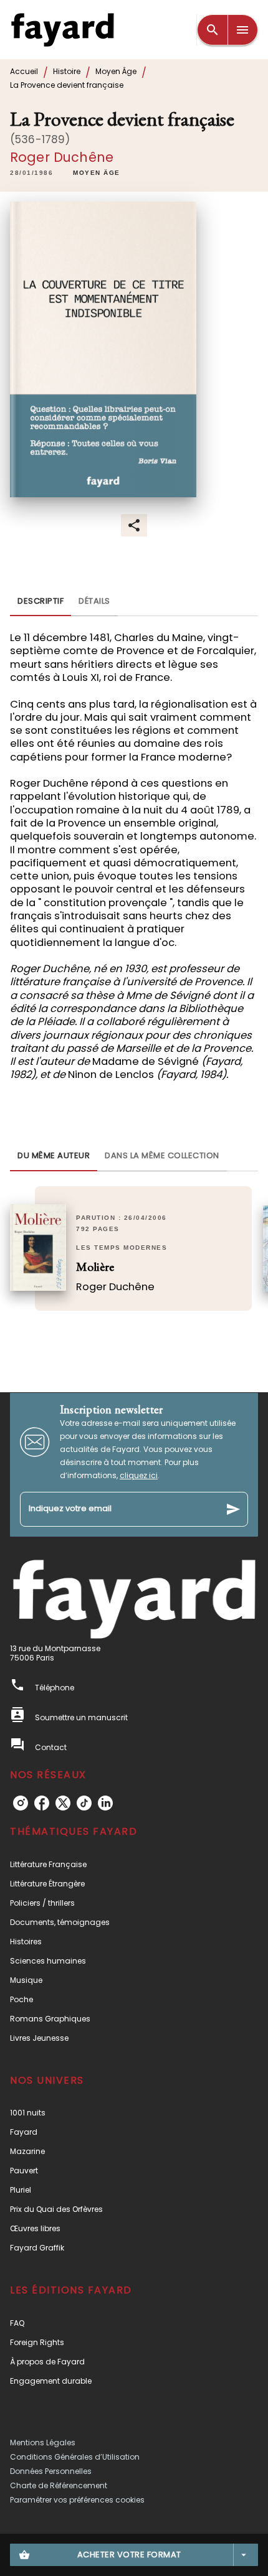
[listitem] (21, 1803)
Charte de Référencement (59, 2485)
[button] (97, 174)
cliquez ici (139, 1475)
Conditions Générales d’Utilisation (75, 2457)
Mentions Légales (43, 2443)
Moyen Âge (116, 71)
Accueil (24, 71)
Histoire (67, 71)
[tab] (41, 601)
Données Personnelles (51, 2471)
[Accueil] (62, 30)
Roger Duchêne (62, 157)
